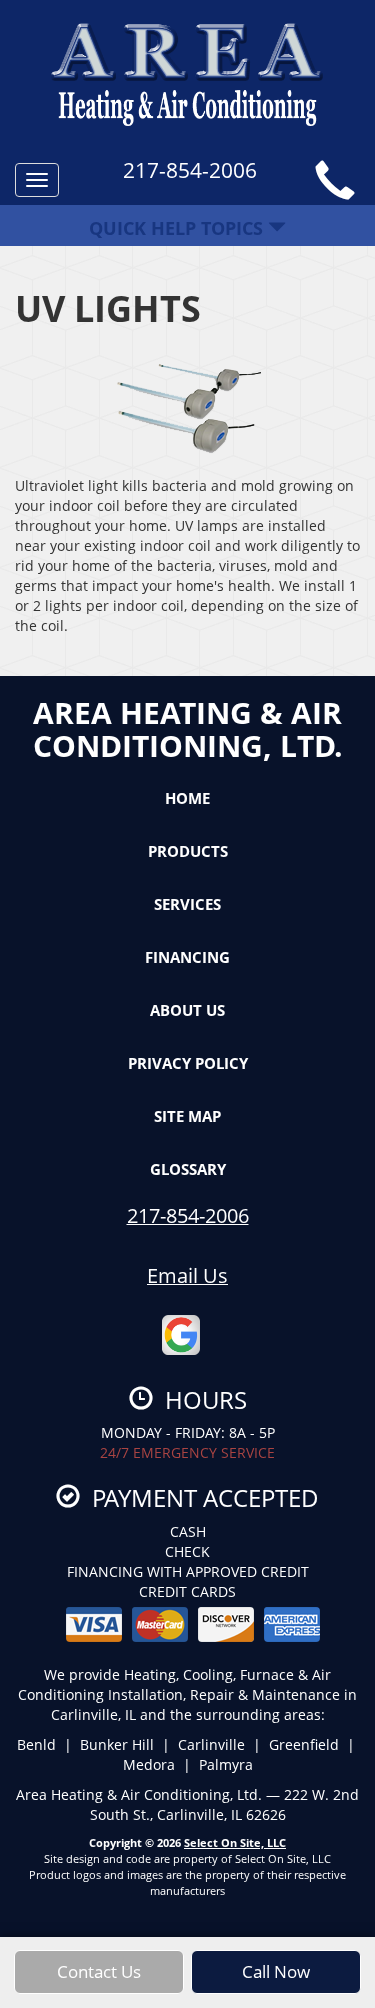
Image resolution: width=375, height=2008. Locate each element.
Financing (187, 957)
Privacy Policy (188, 1063)
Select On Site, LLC (235, 1842)
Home (187, 798)
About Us (187, 1010)
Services (187, 904)
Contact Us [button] (99, 1971)
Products (188, 851)
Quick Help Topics (178, 228)
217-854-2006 (188, 1215)
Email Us (187, 1275)
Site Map (187, 1116)
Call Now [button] (276, 1971)
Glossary (188, 1169)
